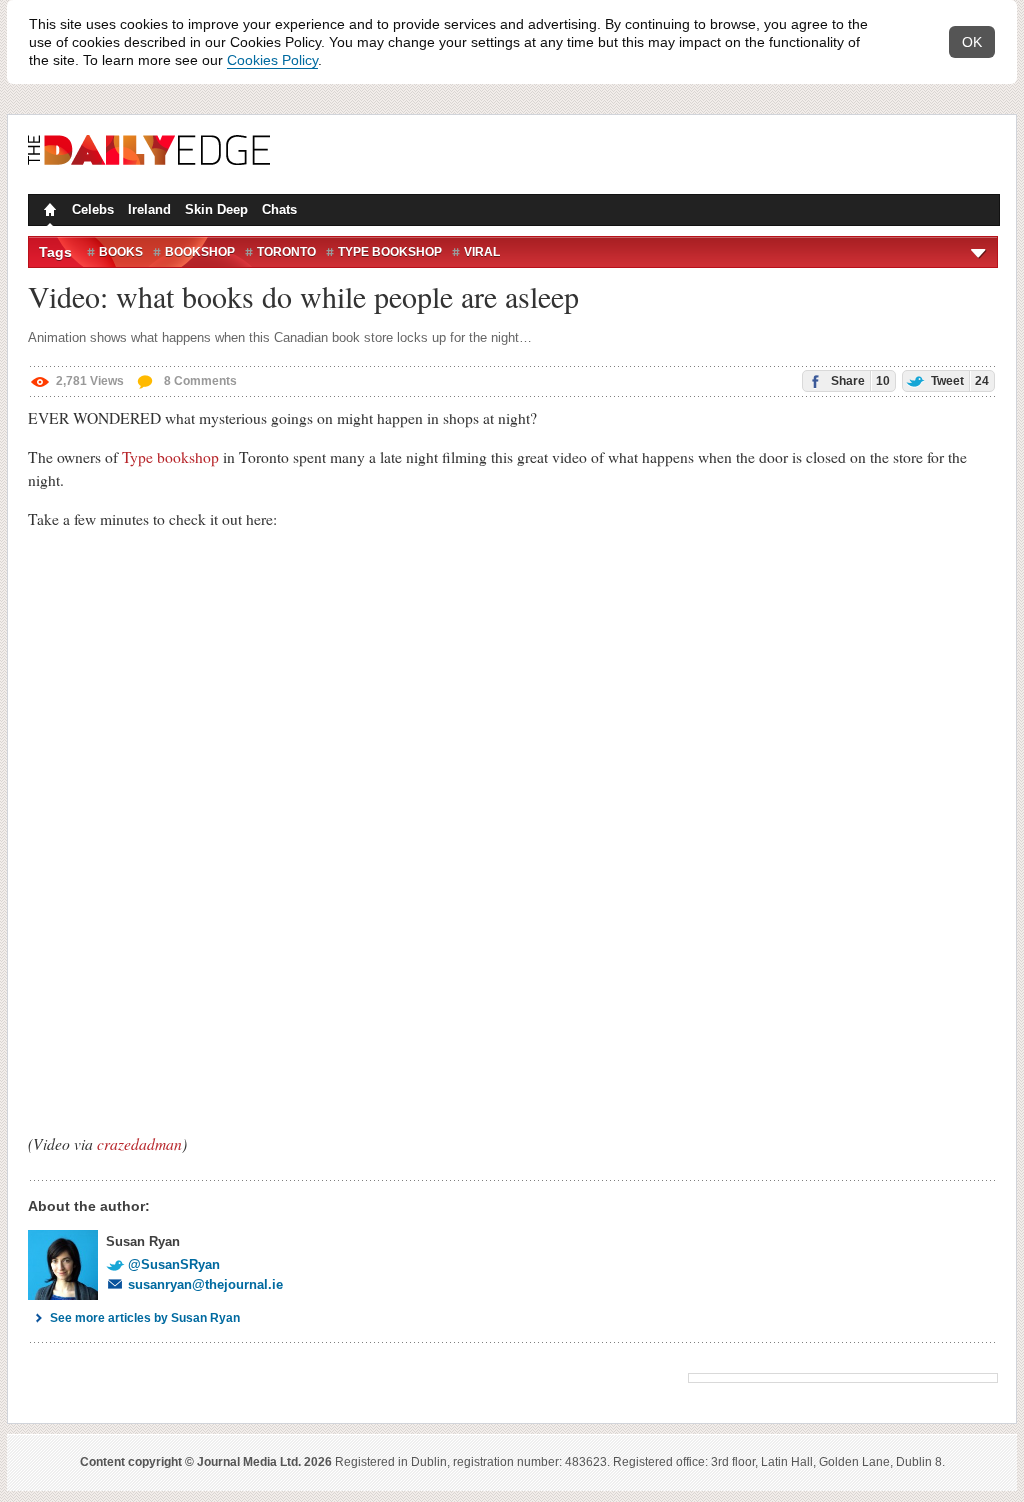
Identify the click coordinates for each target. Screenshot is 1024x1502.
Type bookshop (170, 457)
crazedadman (139, 1143)
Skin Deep (216, 209)
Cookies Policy (272, 60)
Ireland (149, 209)
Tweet (958, 381)
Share (859, 381)
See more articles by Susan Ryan (145, 1318)
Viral (482, 252)
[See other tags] (979, 252)
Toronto (286, 252)
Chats (279, 209)
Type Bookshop (390, 252)
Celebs (93, 209)
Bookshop (200, 252)
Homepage (48, 212)
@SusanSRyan (174, 1264)
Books (121, 252)
